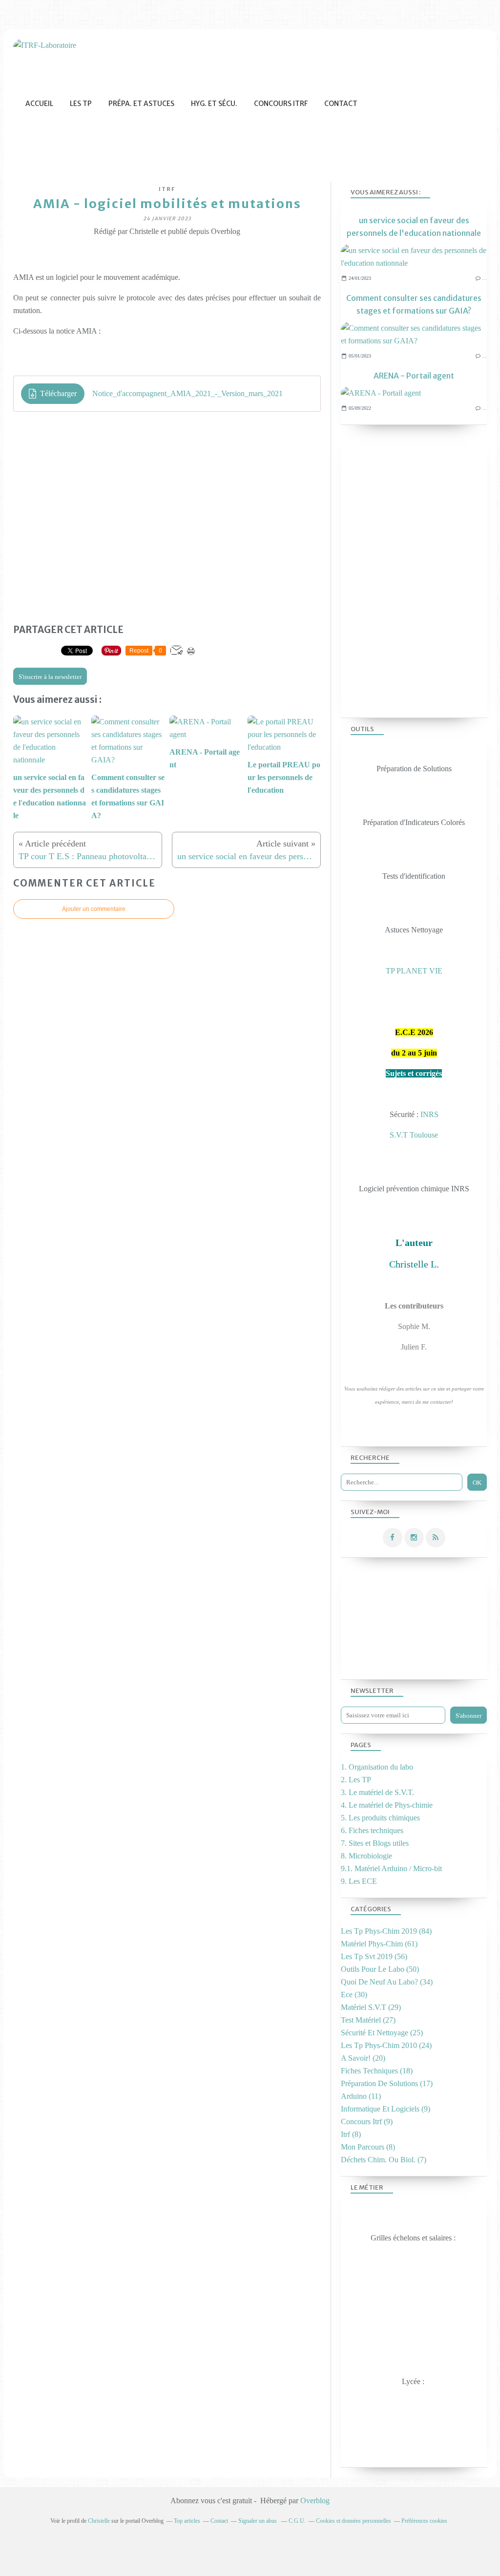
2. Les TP (356, 1780)
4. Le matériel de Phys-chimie (387, 1805)
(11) (361, 2096)
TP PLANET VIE (414, 971)
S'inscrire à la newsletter (50, 677)
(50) (380, 1969)
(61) (379, 1944)
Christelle (99, 2521)
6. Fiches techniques (372, 1830)
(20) (363, 2058)
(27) (368, 2020)
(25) (382, 2033)
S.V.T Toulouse (414, 1135)
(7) (384, 2160)
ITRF (167, 189)
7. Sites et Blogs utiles (375, 1843)
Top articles (187, 2521)
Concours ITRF (281, 104)
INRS (429, 1114)
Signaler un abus (258, 2521)
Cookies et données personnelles (354, 2521)
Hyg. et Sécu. (214, 104)
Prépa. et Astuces (141, 104)
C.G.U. (297, 2521)
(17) (387, 2083)
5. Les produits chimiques (380, 1818)
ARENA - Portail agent (414, 376)
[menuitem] (39, 104)
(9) (385, 2109)
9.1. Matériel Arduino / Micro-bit (391, 1869)
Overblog (315, 2501)
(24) (386, 2045)
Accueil (39, 104)
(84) (386, 1931)
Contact (341, 104)
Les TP (81, 104)
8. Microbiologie (366, 1856)
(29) (371, 2007)
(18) (377, 2071)
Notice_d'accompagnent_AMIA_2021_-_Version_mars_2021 (187, 393)
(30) (354, 1995)
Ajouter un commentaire (94, 909)
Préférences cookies (424, 2521)
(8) (351, 2134)
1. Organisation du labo (377, 1767)
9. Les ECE (359, 1881)
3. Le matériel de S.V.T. (377, 1792)
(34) (387, 1982)
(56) (374, 1956)
